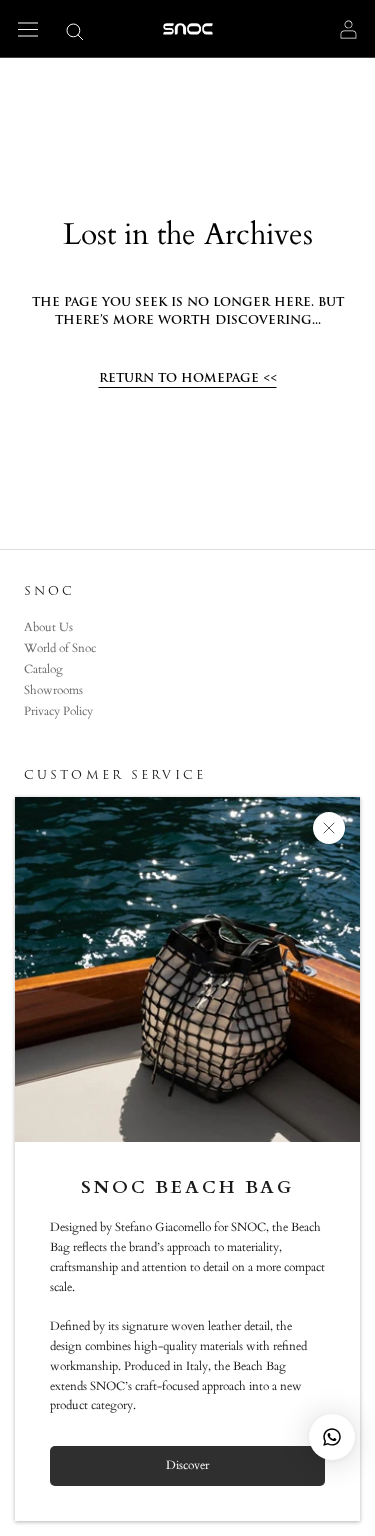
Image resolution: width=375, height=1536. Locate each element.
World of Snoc (60, 648)
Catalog (43, 669)
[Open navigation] (28, 28)
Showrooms (53, 690)
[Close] (329, 828)
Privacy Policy (58, 711)
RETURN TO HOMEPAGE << (188, 378)
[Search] (75, 30)
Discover (187, 1465)
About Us (48, 627)
